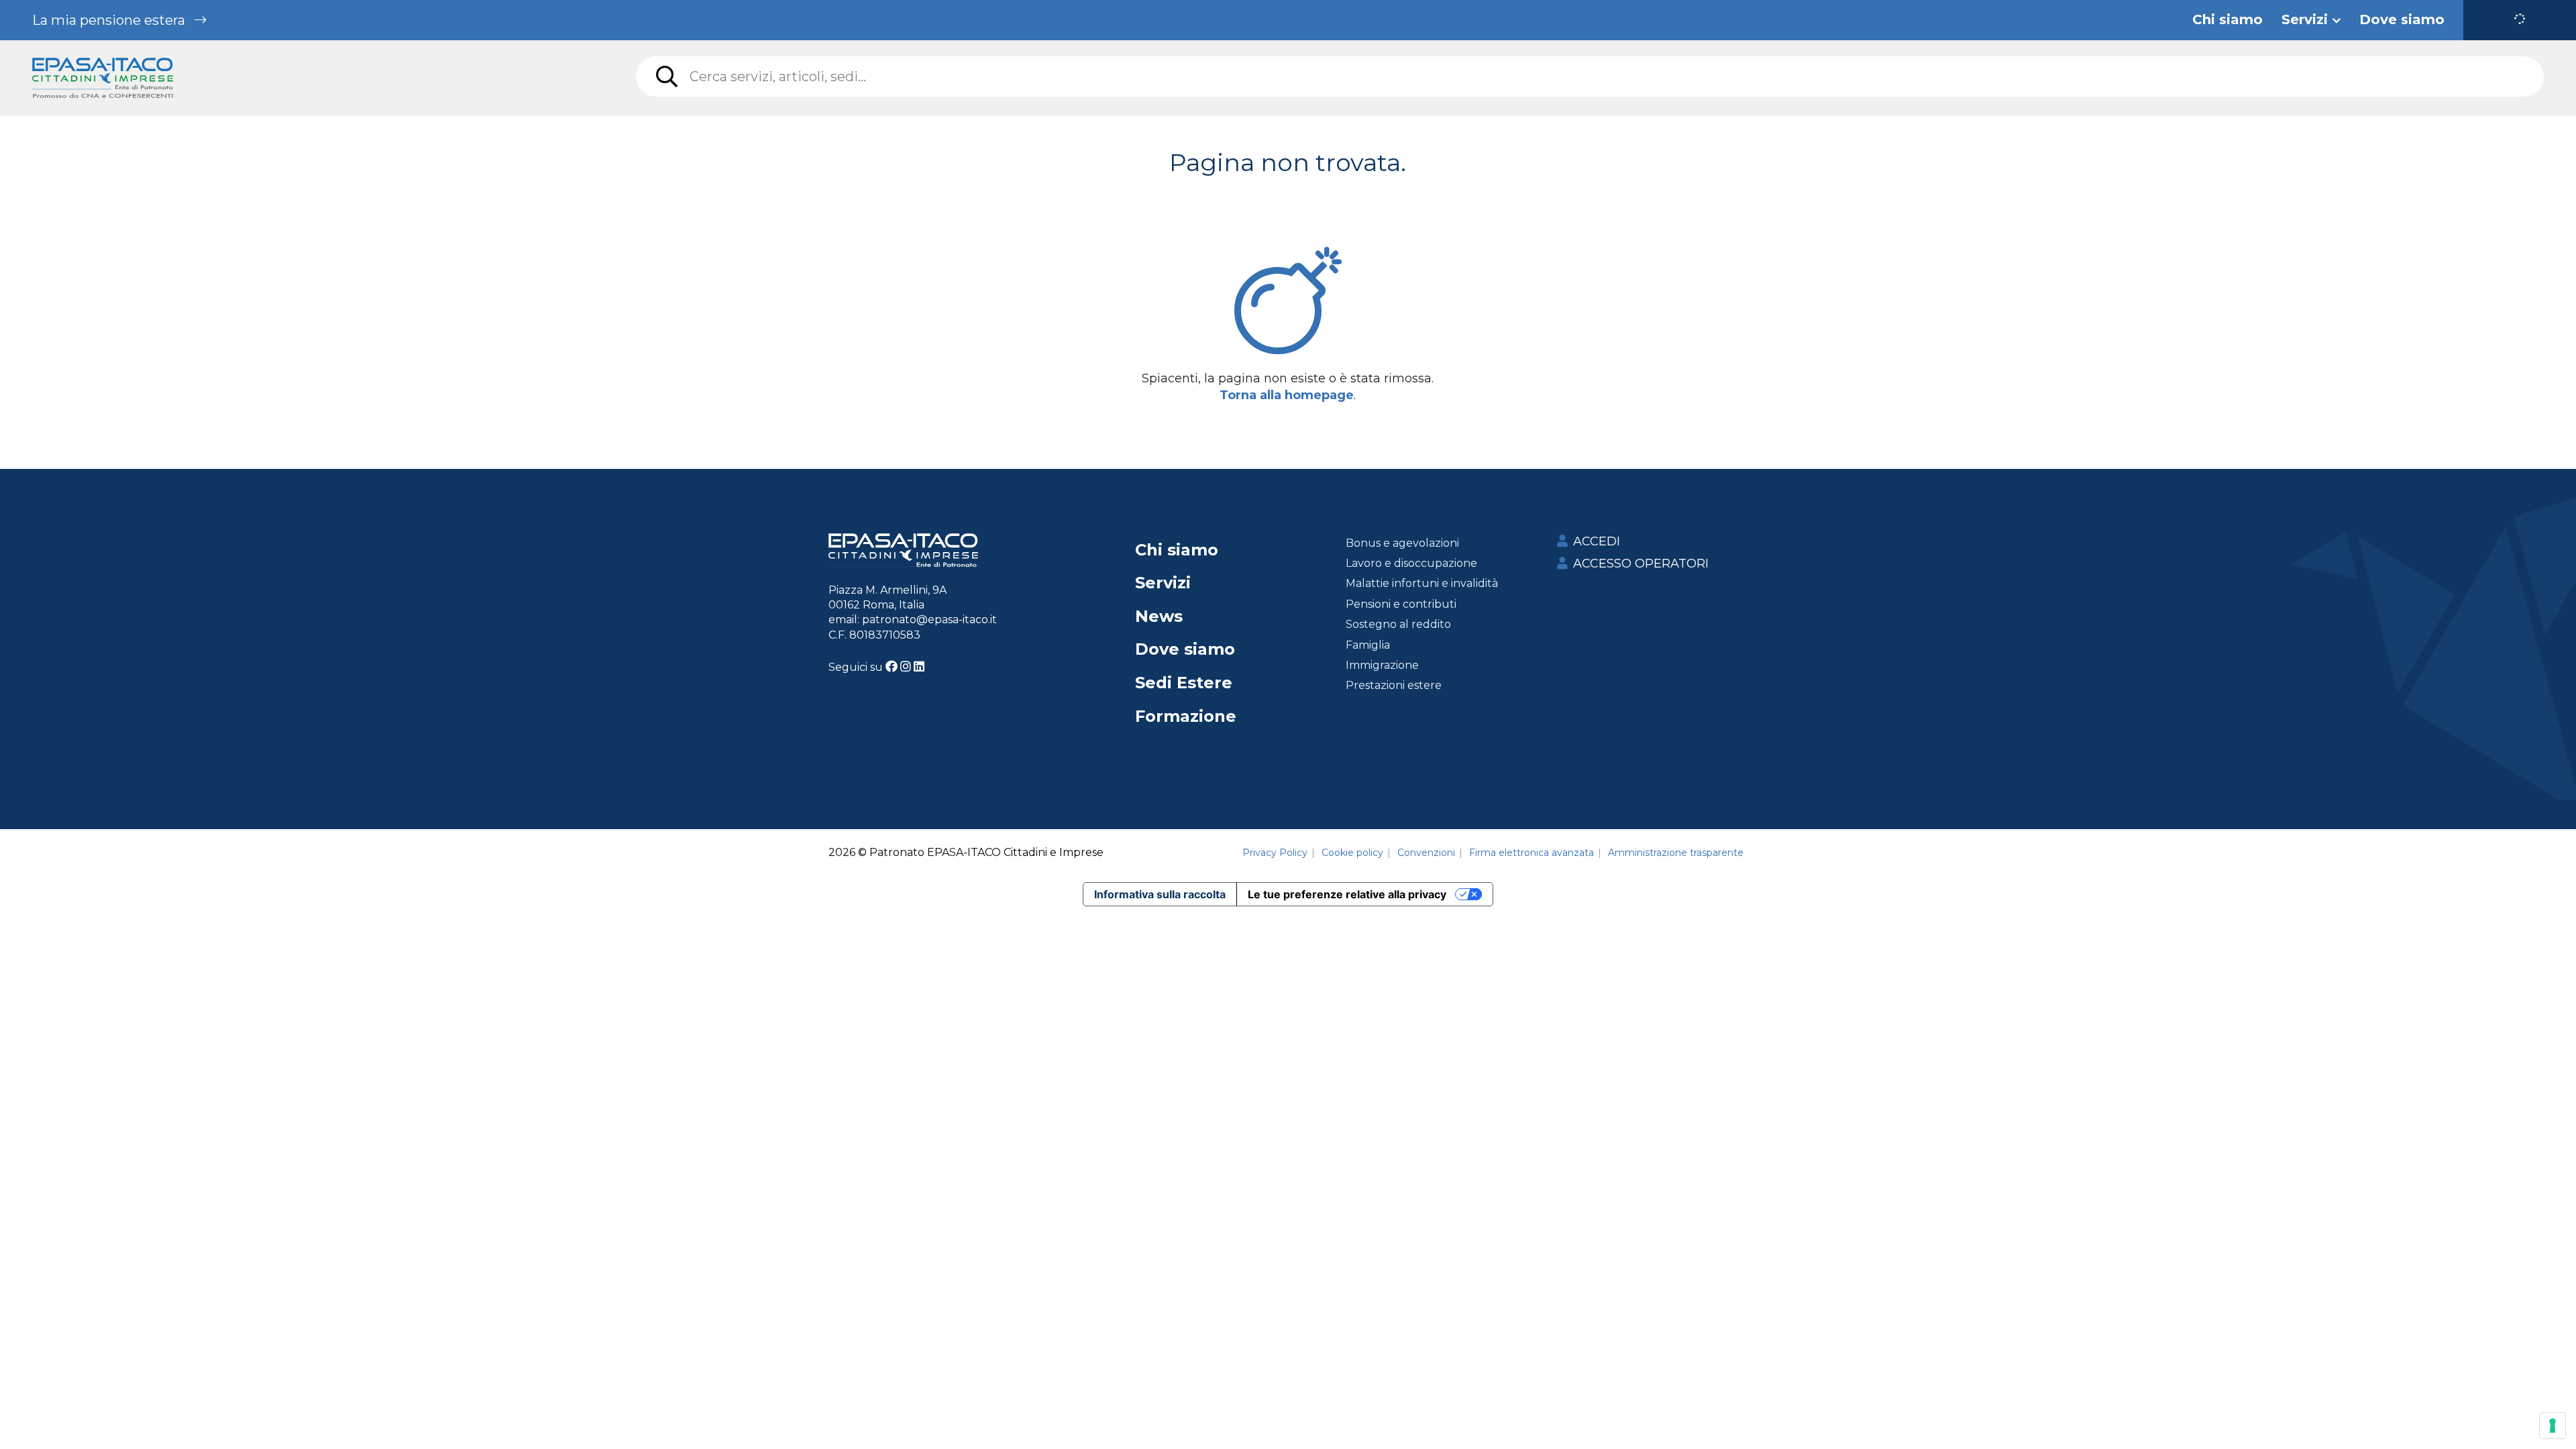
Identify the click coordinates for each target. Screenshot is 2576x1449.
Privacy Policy (1275, 853)
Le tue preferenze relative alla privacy (1347, 894)
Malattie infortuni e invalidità (1422, 583)
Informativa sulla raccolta (1160, 894)
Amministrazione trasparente (1676, 853)
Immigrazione (1382, 665)
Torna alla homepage (1287, 395)
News (1159, 616)
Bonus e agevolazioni (1402, 543)
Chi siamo (1177, 550)
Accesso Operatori (1641, 563)
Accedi (1597, 541)
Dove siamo (1185, 649)
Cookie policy (1352, 853)
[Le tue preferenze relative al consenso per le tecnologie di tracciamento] (2553, 1426)
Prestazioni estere (1394, 685)
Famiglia (1368, 645)
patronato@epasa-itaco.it (929, 620)
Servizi (1163, 583)
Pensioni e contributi (1401, 604)
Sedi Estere (1184, 683)
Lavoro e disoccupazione (1411, 563)
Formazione (1186, 716)
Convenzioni (1426, 853)
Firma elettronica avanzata (1532, 853)
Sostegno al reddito (1398, 624)
